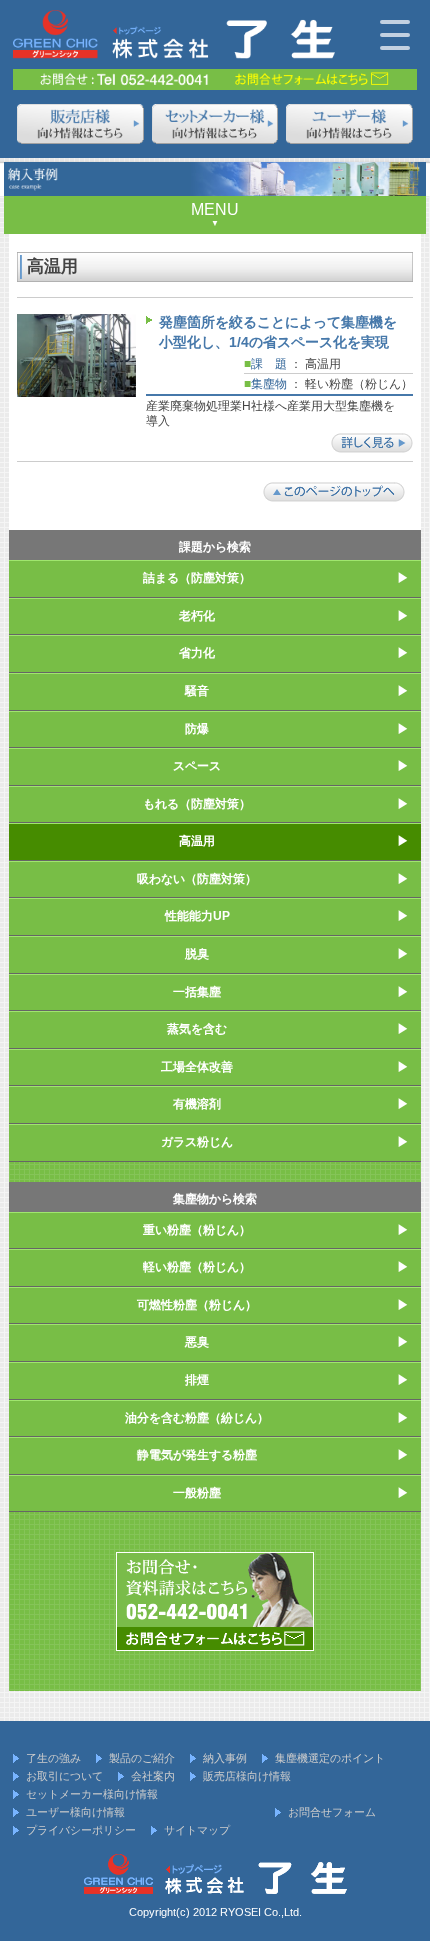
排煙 (197, 1380)
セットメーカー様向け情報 (92, 1794)
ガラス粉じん (197, 1142)
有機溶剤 (197, 1104)
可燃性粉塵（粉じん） (197, 1305)
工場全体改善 (197, 1067)
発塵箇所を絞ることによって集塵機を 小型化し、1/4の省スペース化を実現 (278, 332)
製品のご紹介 (142, 1758)
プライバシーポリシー (81, 1830)
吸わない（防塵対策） (197, 879)
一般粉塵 (197, 1493)
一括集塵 (197, 992)
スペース (197, 766)
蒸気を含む (197, 1029)
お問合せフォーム (332, 1812)
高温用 (197, 841)
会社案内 (153, 1776)
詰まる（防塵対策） (197, 578)
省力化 (197, 653)
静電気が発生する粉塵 (197, 1455)
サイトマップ (197, 1830)
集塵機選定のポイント (330, 1758)
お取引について (64, 1776)
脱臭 (197, 954)
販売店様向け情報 (247, 1776)
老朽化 (197, 616)
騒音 (197, 691)
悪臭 (197, 1342)
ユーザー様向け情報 (75, 1812)
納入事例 (225, 1758)
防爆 (197, 729)
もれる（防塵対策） (197, 804)
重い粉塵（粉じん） (197, 1230)
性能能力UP (197, 916)
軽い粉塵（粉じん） (197, 1267)
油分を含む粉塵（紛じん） (197, 1418)
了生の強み (53, 1758)
